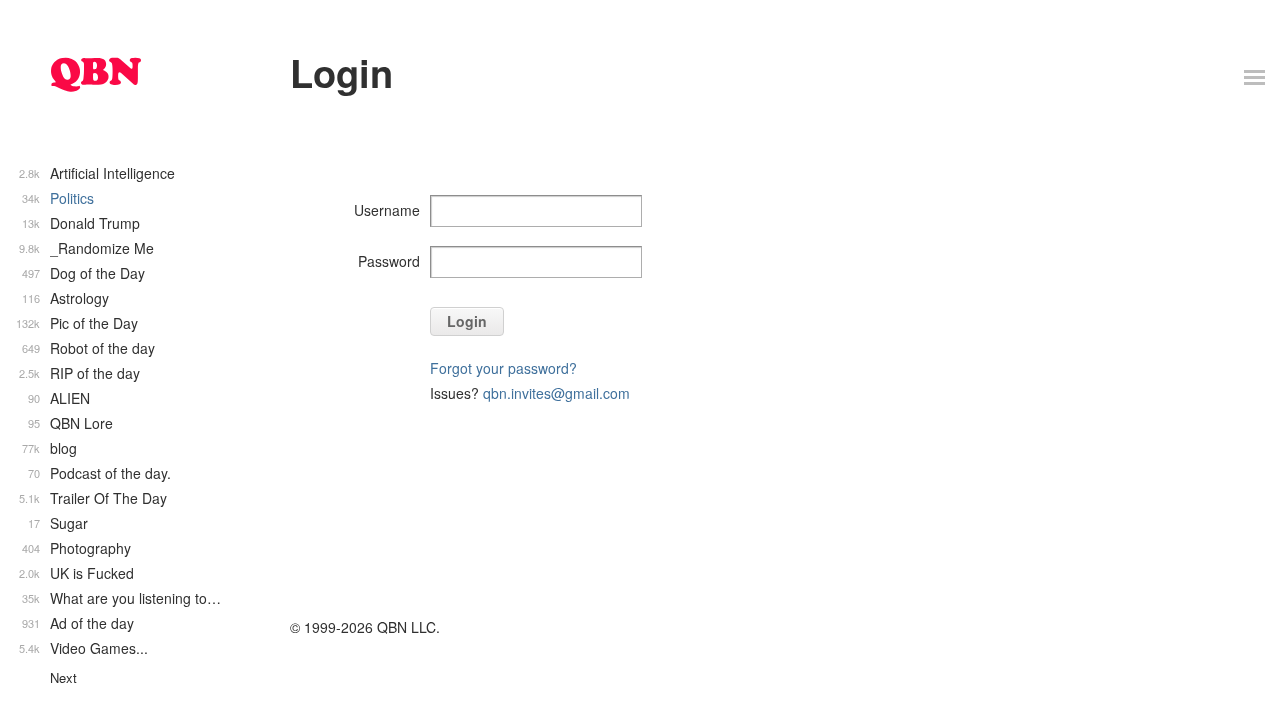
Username (387, 210)
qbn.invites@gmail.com (556, 393)
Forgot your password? (503, 368)
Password (389, 261)
